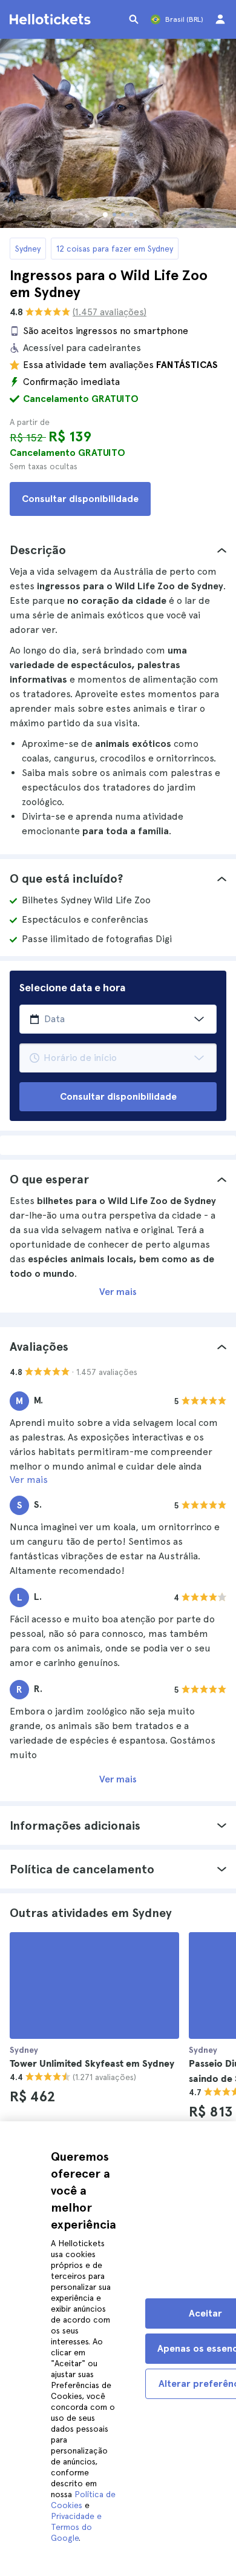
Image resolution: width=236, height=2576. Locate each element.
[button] (118, 550)
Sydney (28, 249)
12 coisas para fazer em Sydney (115, 249)
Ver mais (118, 1292)
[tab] (118, 550)
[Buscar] (134, 19)
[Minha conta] (220, 19)
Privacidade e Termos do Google (76, 2527)
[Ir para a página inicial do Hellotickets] (52, 19)
